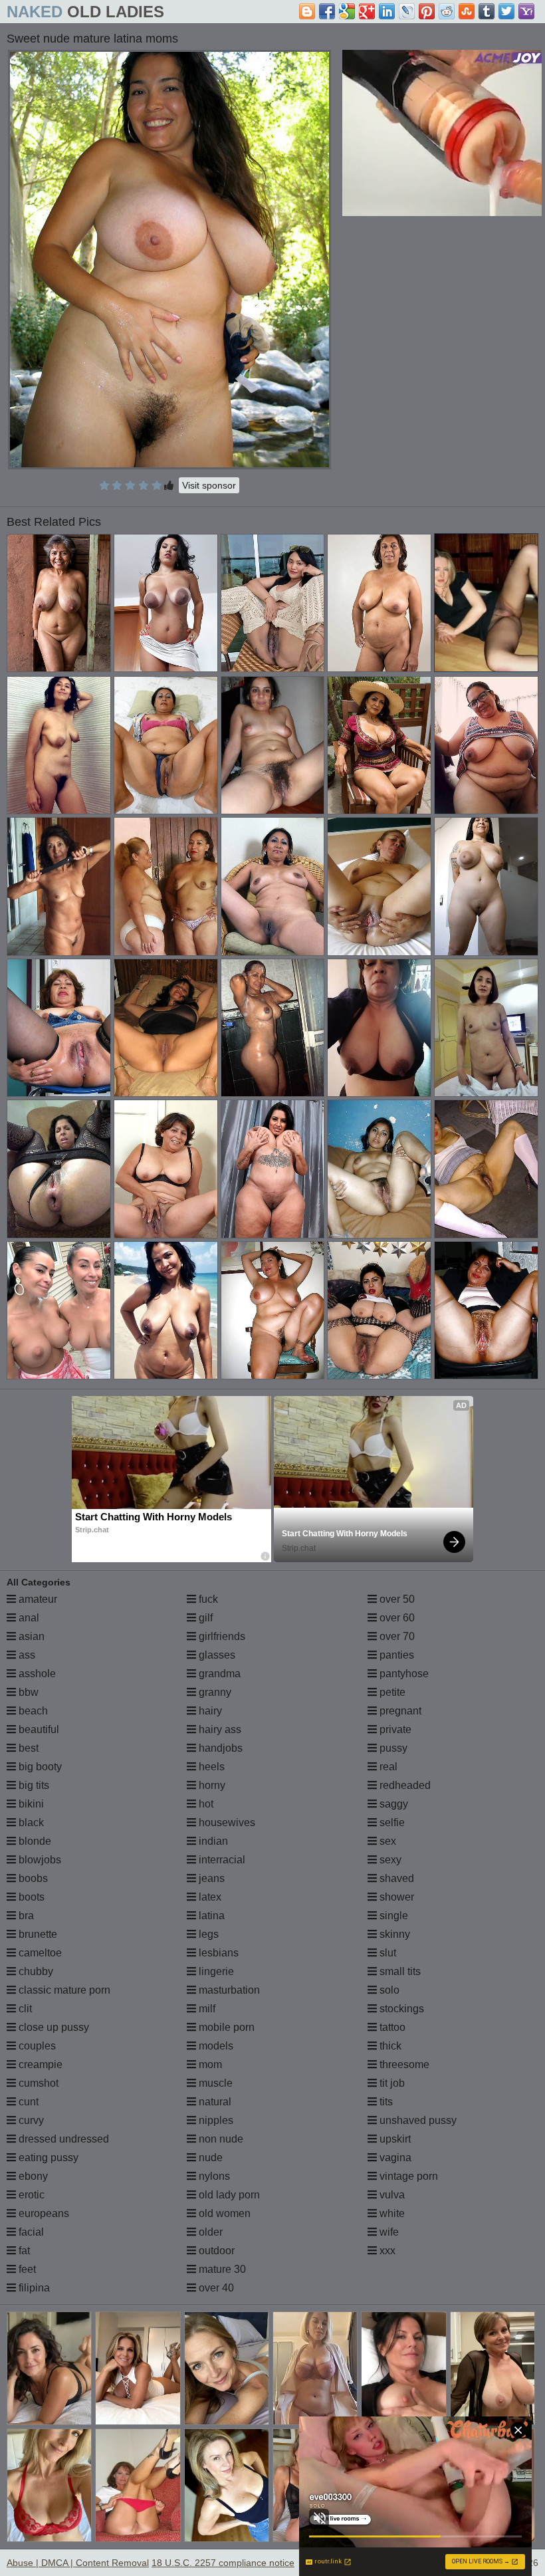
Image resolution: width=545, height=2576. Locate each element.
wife (388, 2232)
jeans (210, 1878)
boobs (32, 1878)
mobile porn (225, 2027)
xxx (386, 2251)
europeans (43, 2213)
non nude (220, 2139)
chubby (35, 1971)
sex (386, 1841)
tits (385, 2102)
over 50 (396, 1599)
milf (206, 2009)
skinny (393, 1934)
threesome (403, 2064)
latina (210, 1916)
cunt (27, 2102)
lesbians (217, 1953)
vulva (391, 2195)
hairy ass (219, 1729)
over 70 (396, 1636)
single (392, 1916)
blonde (34, 1841)
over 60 (396, 1618)
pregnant (399, 1711)
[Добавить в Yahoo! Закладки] (526, 11)
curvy (30, 2120)
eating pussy (47, 2158)
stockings (400, 2009)
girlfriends (221, 1636)
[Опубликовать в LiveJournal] (407, 11)
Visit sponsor (209, 485)
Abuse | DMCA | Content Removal (78, 2563)
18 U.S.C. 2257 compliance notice (223, 2563)
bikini (30, 1804)
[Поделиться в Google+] (367, 11)
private (394, 1729)
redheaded (404, 1785)
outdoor (215, 2251)
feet (26, 2269)
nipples (215, 2120)
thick (389, 2046)
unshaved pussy (417, 2120)
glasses (216, 1655)
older (209, 2232)
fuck (207, 1599)
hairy (209, 1711)
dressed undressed (62, 2139)
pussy (392, 1748)
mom (209, 2064)
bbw (27, 1692)
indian (212, 1841)
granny (214, 1692)
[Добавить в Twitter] (506, 11)
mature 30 (221, 2269)
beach (32, 1711)
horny (211, 1785)
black (30, 1822)
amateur (37, 1599)
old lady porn (228, 2195)
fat (23, 2251)
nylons (213, 2176)
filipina (33, 2288)
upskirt (394, 2139)
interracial (221, 1860)
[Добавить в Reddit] (447, 11)
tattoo (391, 2027)
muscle (214, 2083)
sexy (389, 1860)
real (387, 1767)
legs (207, 1934)
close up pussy (53, 2027)
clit (24, 2009)
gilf (204, 1618)
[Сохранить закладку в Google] (347, 11)
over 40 (215, 2288)
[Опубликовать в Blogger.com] (307, 11)
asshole (36, 1674)
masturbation (228, 1990)
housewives (226, 1822)
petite (391, 1692)
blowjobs (39, 1860)
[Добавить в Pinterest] (427, 11)
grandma (218, 1674)
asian (30, 1636)
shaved (395, 1878)
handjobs (219, 1748)
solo (388, 1990)
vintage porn (407, 2176)
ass (26, 1655)
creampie (39, 2064)
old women (223, 2213)
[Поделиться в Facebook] (327, 11)
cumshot (37, 2083)
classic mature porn (63, 1990)
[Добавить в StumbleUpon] (467, 11)
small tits (399, 1971)
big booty (39, 1767)
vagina (394, 2158)
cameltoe (39, 1953)
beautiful (38, 1729)
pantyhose (403, 1674)
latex (209, 1897)
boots (30, 1897)
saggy (392, 1804)
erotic (30, 2195)
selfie (391, 1822)
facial (30, 2232)
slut (386, 1953)
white (391, 2213)
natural (214, 2102)
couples (36, 2046)
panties (395, 1655)
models (215, 2046)
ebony (32, 2176)
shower (395, 1897)
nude (209, 2158)
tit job (391, 2083)
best (27, 1748)
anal (28, 1618)
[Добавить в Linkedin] (387, 11)
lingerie (215, 1971)
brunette (37, 1934)
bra (25, 1916)
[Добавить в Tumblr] (487, 11)
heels (210, 1767)
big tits (33, 1785)
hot (205, 1804)
